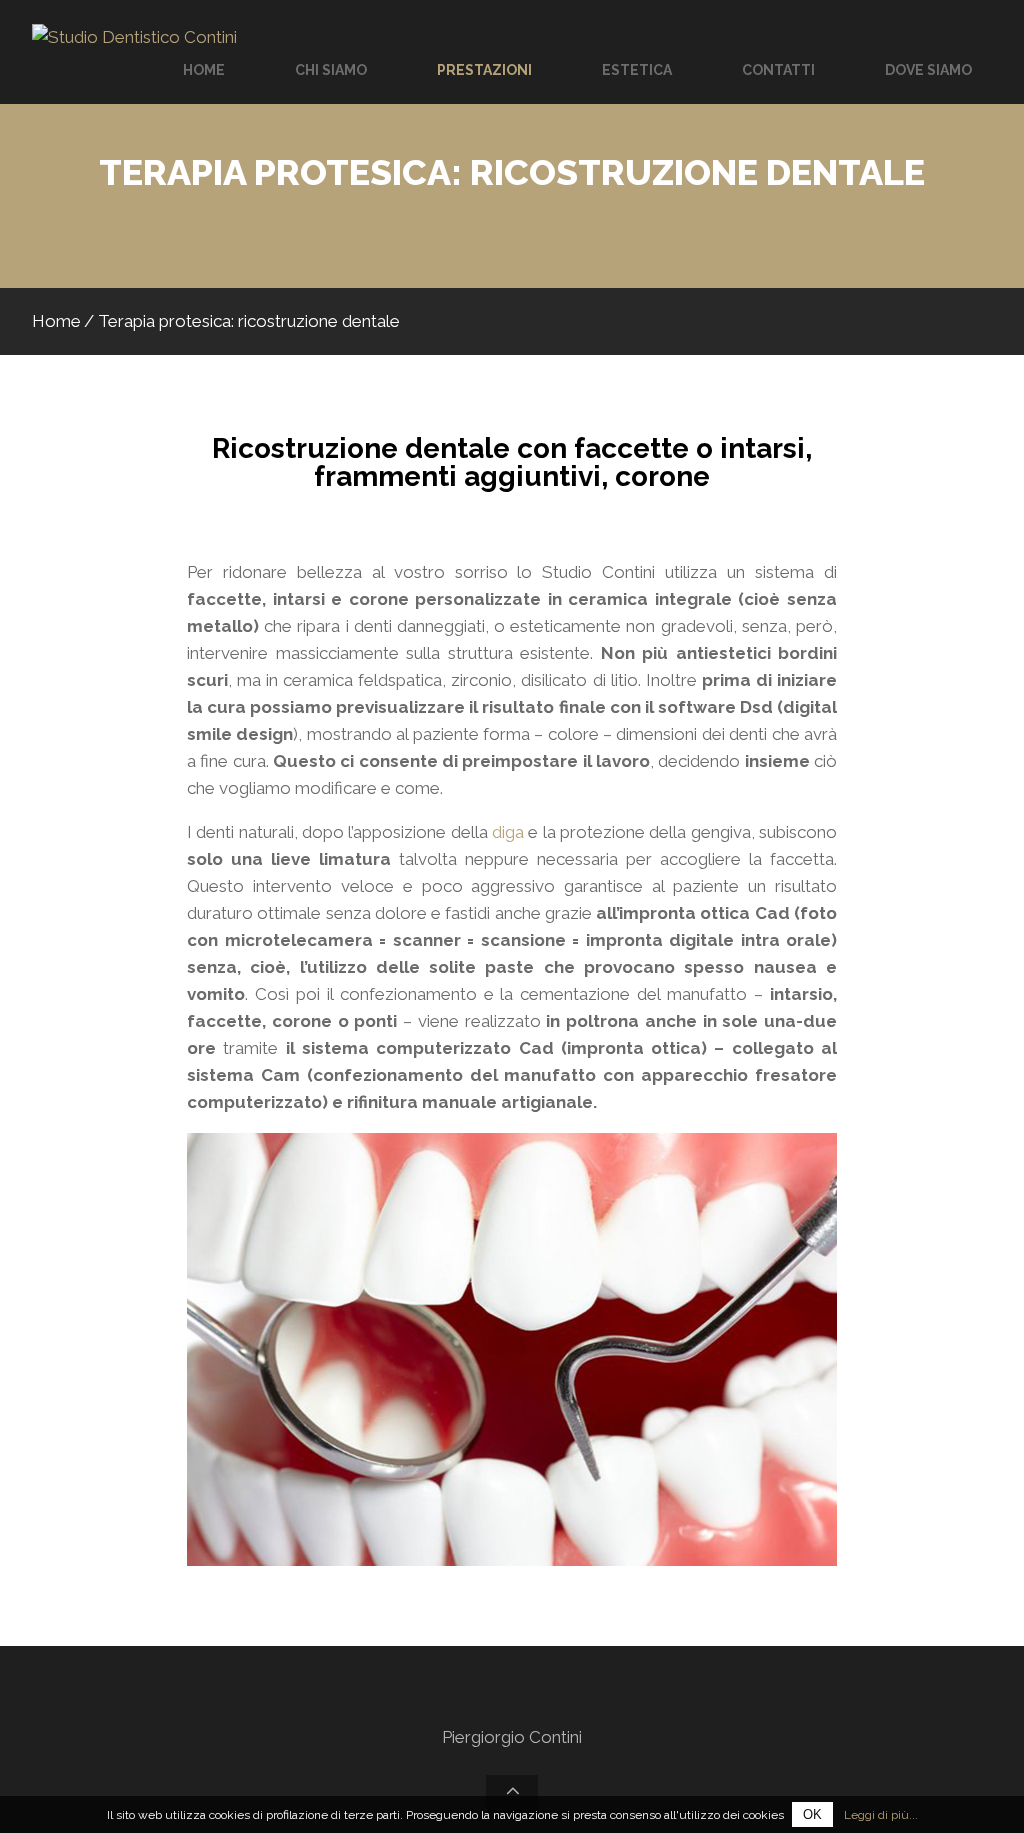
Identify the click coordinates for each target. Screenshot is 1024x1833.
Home (56, 321)
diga (508, 832)
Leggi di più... (881, 1815)
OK (812, 1814)
